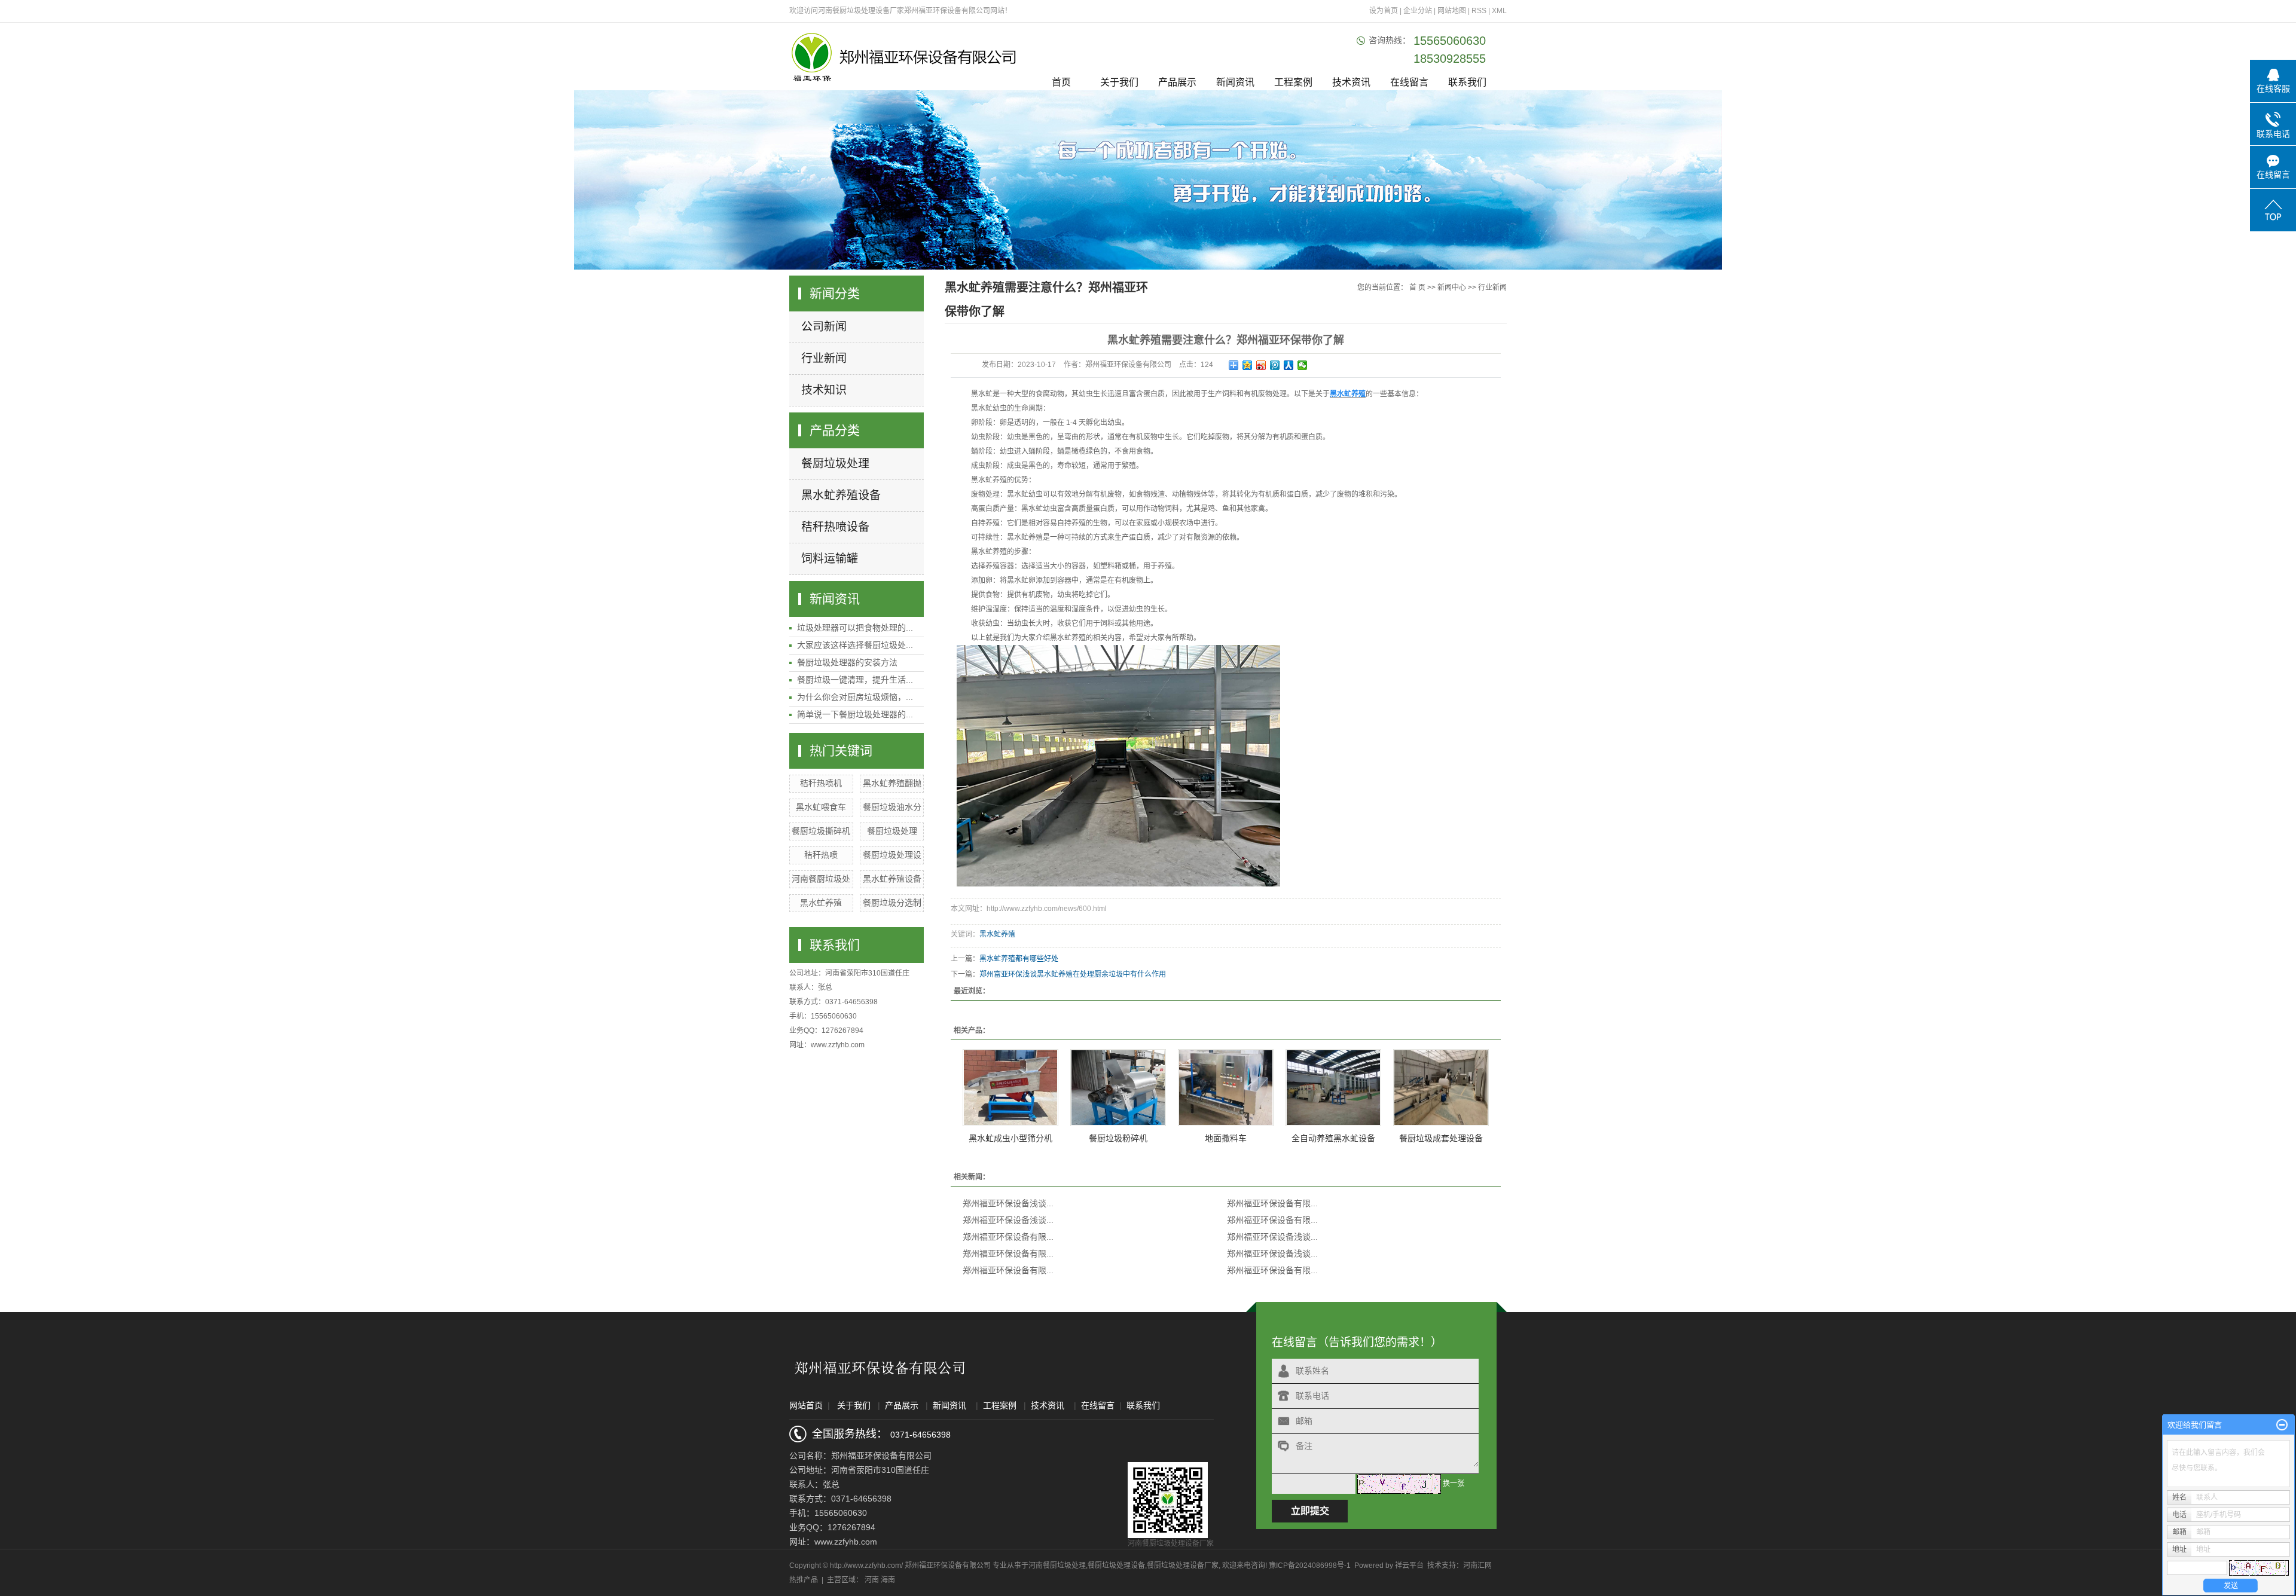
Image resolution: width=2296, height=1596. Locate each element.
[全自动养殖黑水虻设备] (1333, 1088)
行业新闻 (824, 358)
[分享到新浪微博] (1261, 365)
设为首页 (1384, 11)
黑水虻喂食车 (821, 807)
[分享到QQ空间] (1248, 365)
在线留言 (1409, 82)
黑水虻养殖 (821, 903)
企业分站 (1418, 11)
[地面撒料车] (1226, 1088)
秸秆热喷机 (821, 783)
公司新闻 (824, 327)
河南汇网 (1477, 1566)
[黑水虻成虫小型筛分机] (1010, 1088)
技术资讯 (1351, 82)
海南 (888, 1580)
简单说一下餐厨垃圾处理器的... (855, 714)
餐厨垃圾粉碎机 (1118, 1138)
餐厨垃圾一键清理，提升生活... (855, 680)
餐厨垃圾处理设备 (1116, 1566)
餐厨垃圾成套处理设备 (1441, 1138)
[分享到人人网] (1289, 365)
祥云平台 (1409, 1566)
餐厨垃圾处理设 (892, 855)
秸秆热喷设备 (835, 527)
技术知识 (824, 390)
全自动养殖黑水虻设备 (1333, 1138)
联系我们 (1467, 82)
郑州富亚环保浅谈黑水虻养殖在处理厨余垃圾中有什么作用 (1073, 974)
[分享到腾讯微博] (1275, 365)
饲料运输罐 (830, 559)
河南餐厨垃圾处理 (1057, 1566)
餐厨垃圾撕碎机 (821, 831)
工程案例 (1293, 82)
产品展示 (1177, 82)
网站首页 (806, 1405)
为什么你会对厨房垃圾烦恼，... (855, 697)
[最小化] (2282, 1425)
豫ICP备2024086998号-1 (1310, 1566)
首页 (1061, 82)
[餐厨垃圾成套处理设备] (1441, 1088)
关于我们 (1119, 82)
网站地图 (1453, 11)
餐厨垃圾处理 (835, 464)
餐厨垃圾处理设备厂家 (1183, 1566)
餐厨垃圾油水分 (892, 807)
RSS (1479, 11)
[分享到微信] (1303, 365)
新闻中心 (1452, 288)
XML (1499, 11)
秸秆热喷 (821, 855)
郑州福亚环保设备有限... (1272, 1203)
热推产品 (804, 1580)
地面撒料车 (1226, 1138)
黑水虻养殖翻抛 (892, 783)
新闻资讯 (1235, 82)
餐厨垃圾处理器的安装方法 (847, 662)
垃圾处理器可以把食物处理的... (855, 628)
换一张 (1454, 1484)
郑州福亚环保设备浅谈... (1008, 1203)
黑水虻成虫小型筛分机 (1010, 1138)
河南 (872, 1580)
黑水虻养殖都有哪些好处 (1019, 959)
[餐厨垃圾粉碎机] (1118, 1088)
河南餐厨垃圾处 (821, 879)
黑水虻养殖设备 (841, 495)
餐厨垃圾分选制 (892, 903)
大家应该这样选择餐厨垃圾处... (855, 645)
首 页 (1417, 288)
